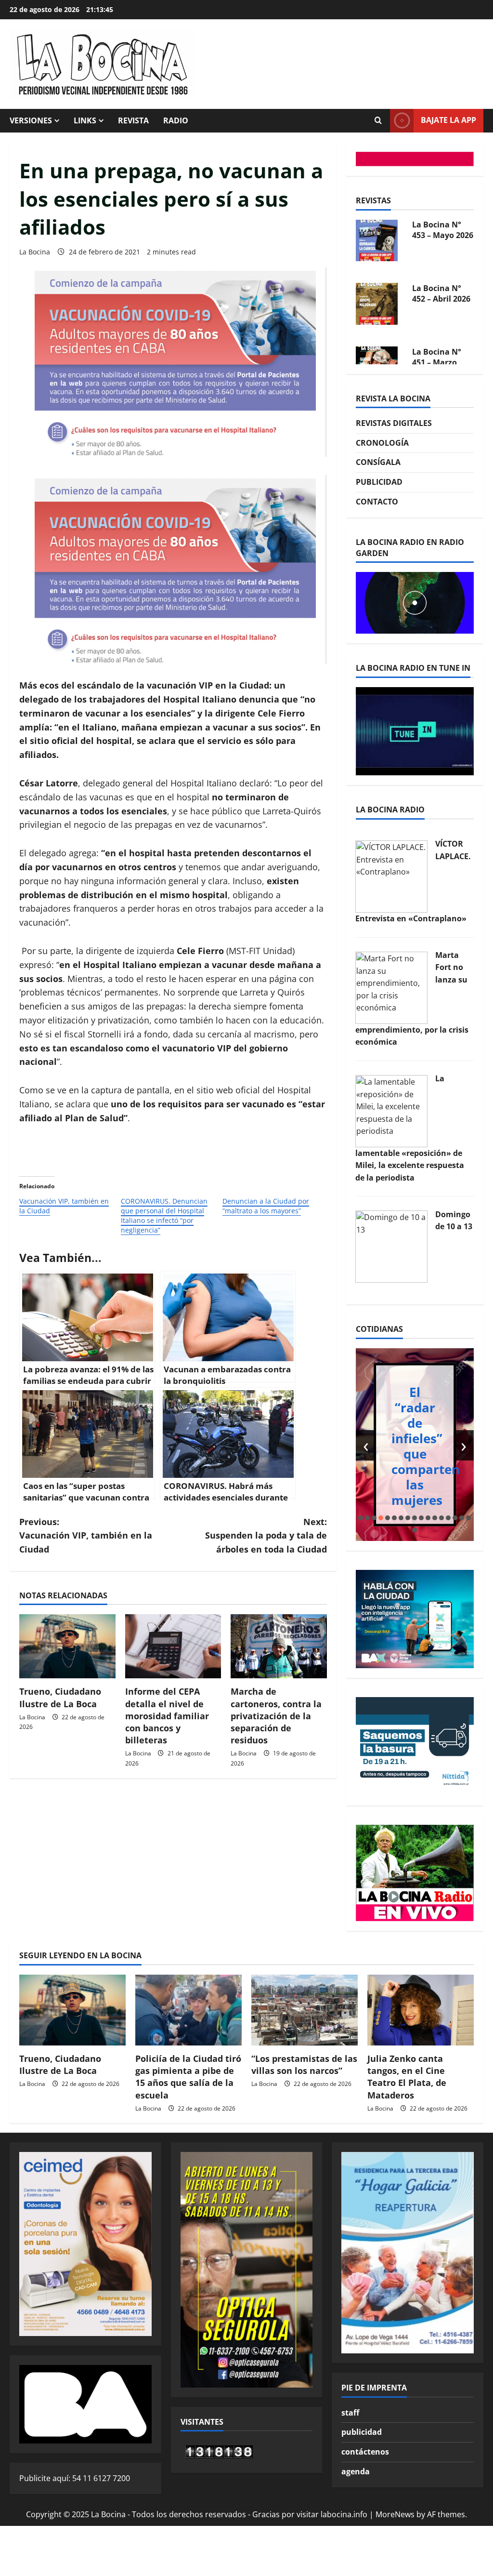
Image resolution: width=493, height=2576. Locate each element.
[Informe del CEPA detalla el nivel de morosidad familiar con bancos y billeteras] (173, 1646)
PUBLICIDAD (379, 482)
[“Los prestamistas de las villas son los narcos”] (305, 2010)
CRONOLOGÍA (382, 443)
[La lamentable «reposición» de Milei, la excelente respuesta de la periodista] (391, 1110)
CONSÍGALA (378, 462)
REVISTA (133, 120)
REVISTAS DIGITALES (394, 423)
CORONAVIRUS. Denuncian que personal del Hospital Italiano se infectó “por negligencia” (164, 1215)
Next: (266, 1536)
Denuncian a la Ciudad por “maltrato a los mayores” (266, 1206)
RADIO (176, 120)
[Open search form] (378, 120)
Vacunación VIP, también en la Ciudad (64, 1206)
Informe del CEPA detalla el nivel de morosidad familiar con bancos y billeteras (167, 1716)
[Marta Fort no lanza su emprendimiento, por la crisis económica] (391, 987)
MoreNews (395, 2514)
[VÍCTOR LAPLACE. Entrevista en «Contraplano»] (391, 876)
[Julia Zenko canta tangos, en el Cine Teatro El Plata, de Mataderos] (421, 2010)
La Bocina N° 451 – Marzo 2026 (437, 306)
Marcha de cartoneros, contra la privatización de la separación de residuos (276, 1716)
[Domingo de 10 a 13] (391, 1246)
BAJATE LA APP (448, 120)
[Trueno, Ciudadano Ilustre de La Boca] (67, 1646)
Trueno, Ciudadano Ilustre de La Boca (60, 1697)
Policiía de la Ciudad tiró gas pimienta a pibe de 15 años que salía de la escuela (188, 2077)
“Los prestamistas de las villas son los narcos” (304, 2065)
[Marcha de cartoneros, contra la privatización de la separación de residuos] (279, 1646)
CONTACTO (377, 502)
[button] (361, 1518)
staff (350, 2413)
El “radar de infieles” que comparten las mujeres (426, 1446)
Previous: (86, 1536)
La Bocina (35, 252)
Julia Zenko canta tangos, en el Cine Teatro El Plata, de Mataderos (407, 2077)
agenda (356, 2471)
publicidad (362, 2432)
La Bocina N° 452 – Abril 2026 (441, 238)
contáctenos (365, 2452)
